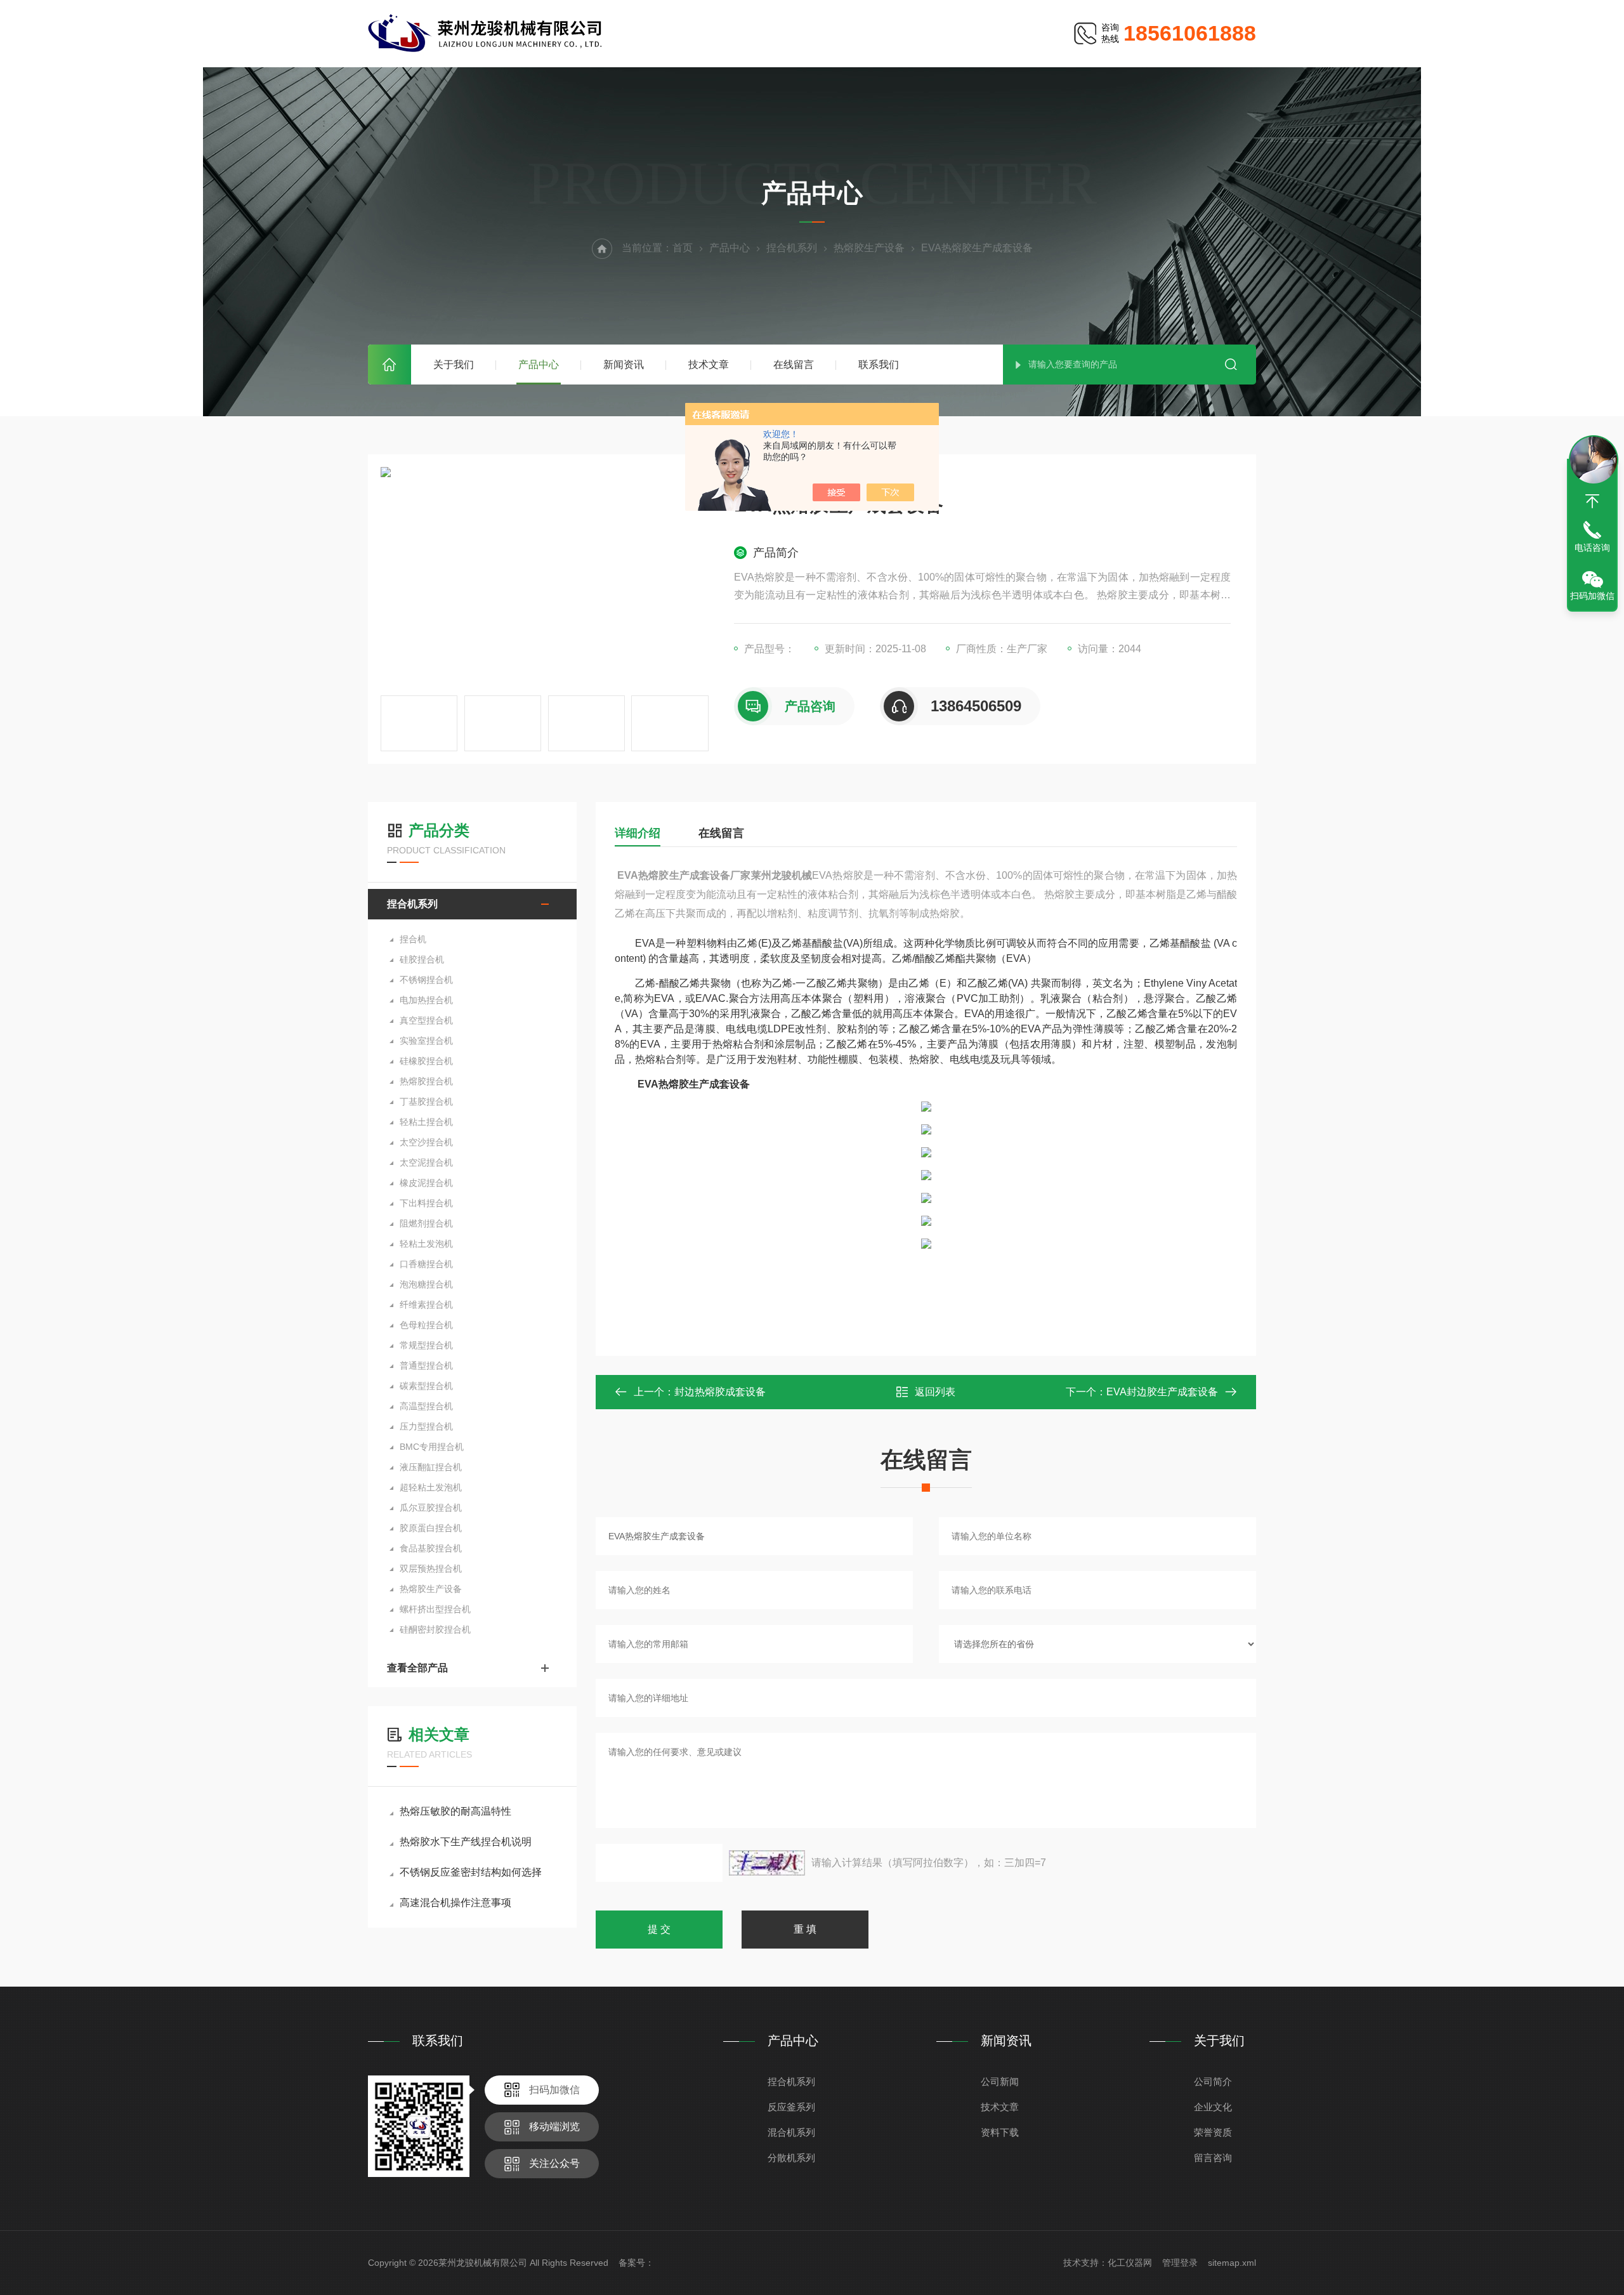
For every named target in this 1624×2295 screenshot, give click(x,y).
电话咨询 (1592, 548)
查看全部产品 (417, 1668)
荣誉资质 (1213, 2132)
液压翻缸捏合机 (431, 1467)
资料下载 (1000, 2132)
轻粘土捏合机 (426, 1122)
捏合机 (413, 939)
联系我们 (879, 365)
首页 (390, 365)
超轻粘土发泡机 (431, 1487)
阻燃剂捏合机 (426, 1223)
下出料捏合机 (426, 1203)
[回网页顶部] (1592, 501)
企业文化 (1213, 2107)
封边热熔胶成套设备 (720, 1392)
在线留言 (794, 365)
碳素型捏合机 (426, 1386)
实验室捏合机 (426, 1041)
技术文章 (709, 365)
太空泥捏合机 (426, 1162)
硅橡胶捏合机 (426, 1061)
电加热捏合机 (426, 1000)
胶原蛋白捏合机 (431, 1528)
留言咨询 (1213, 2158)
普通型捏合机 (426, 1365)
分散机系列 (791, 2158)
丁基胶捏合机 (426, 1101)
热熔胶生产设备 (869, 248)
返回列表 (935, 1392)
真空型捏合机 (426, 1020)
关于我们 (454, 365)
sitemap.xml (1232, 2263)
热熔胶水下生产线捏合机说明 (466, 1842)
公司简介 (1213, 2081)
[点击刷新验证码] (767, 1863)
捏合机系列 (792, 248)
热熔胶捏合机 (426, 1081)
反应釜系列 (791, 2107)
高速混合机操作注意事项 (455, 1903)
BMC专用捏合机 (432, 1447)
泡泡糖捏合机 (426, 1284)
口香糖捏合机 (426, 1264)
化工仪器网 (1130, 2263)
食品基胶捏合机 (431, 1548)
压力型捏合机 (426, 1426)
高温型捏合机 (426, 1406)
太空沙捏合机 (426, 1142)
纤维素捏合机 (426, 1305)
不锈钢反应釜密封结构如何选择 (471, 1872)
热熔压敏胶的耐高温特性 (455, 1811)
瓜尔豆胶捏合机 (431, 1508)
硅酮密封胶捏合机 (435, 1629)
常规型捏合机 (426, 1345)
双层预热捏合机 (431, 1568)
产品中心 (539, 365)
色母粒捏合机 (426, 1325)
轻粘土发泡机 (426, 1244)
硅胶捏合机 (422, 959)
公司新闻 (1000, 2081)
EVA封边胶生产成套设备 (1162, 1392)
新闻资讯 (624, 365)
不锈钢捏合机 (426, 980)
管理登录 (1180, 2263)
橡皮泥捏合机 (426, 1183)
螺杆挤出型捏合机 (435, 1609)
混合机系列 (791, 2132)
